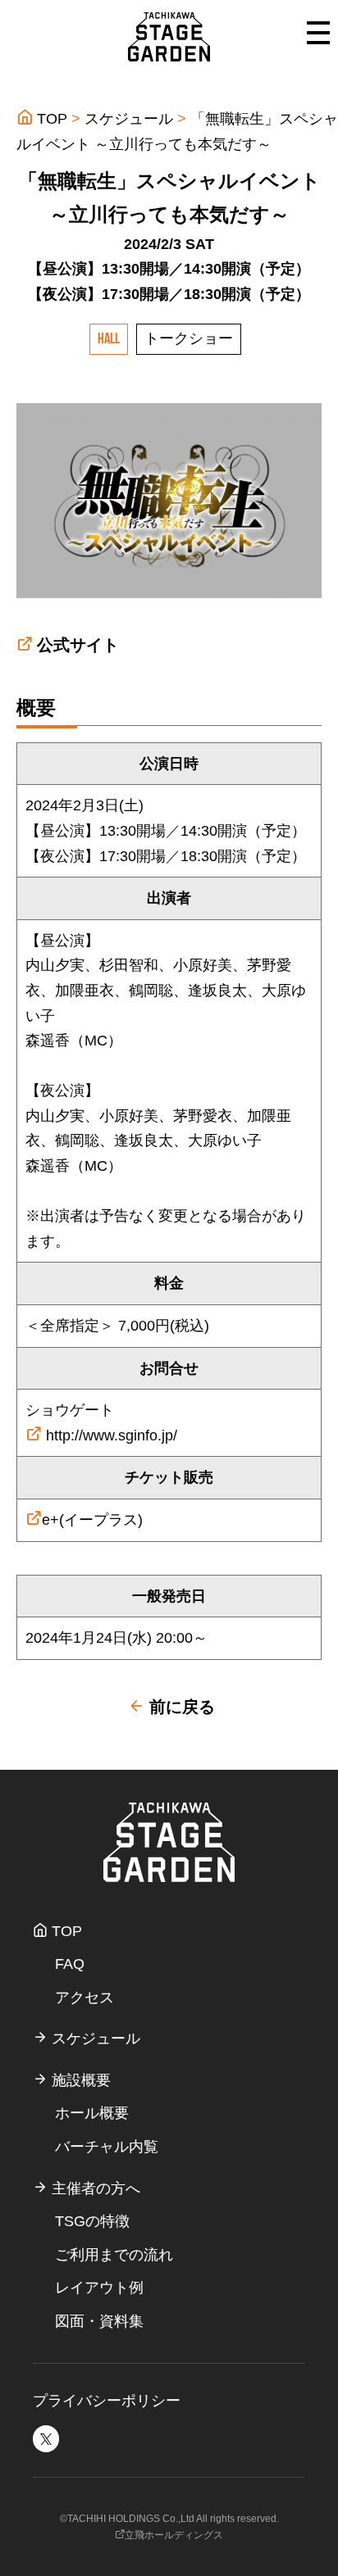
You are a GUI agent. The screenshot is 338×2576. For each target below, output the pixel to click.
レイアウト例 (99, 2288)
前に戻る (180, 1707)
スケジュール (129, 119)
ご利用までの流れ (114, 2255)
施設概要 (79, 2080)
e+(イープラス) (92, 1520)
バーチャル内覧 (107, 2147)
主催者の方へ (94, 2188)
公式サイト (78, 645)
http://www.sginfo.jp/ (110, 1435)
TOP (50, 119)
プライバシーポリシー (107, 2401)
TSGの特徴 (92, 2221)
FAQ (70, 1964)
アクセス (84, 1998)
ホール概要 (92, 2113)
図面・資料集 (99, 2321)
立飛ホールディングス (174, 2535)
